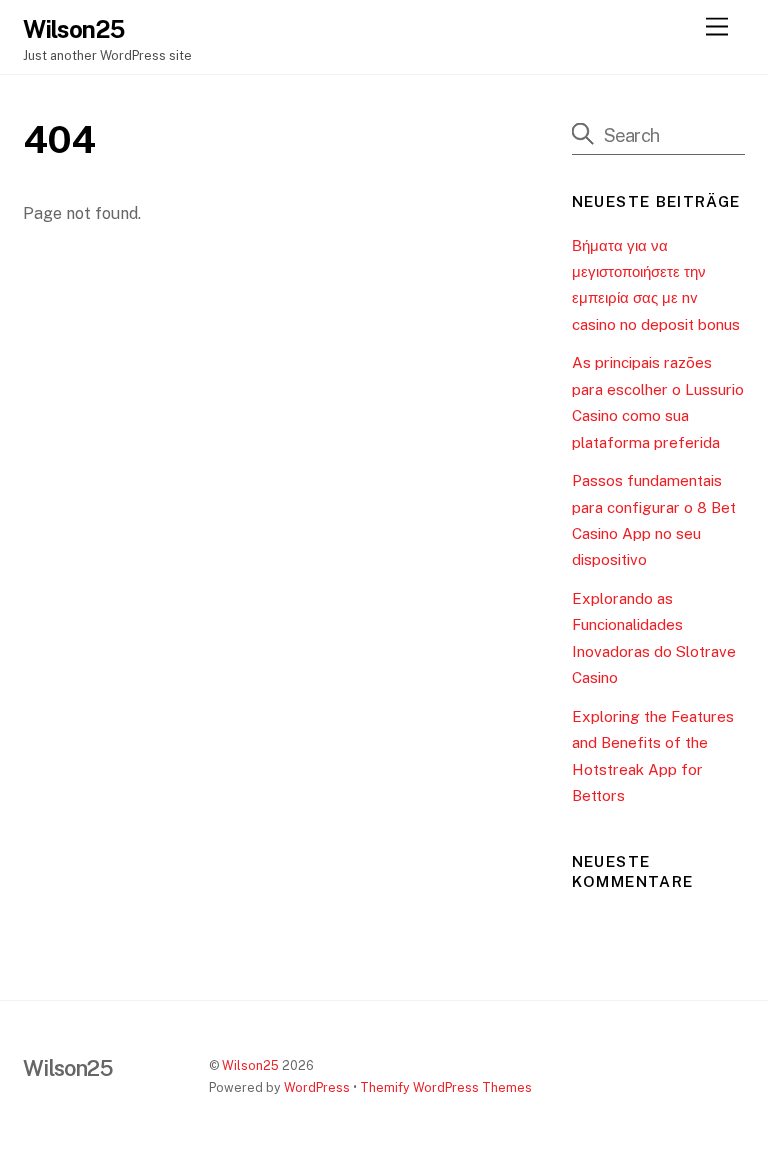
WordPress (317, 1087)
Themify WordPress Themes (446, 1087)
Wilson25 (250, 1065)
